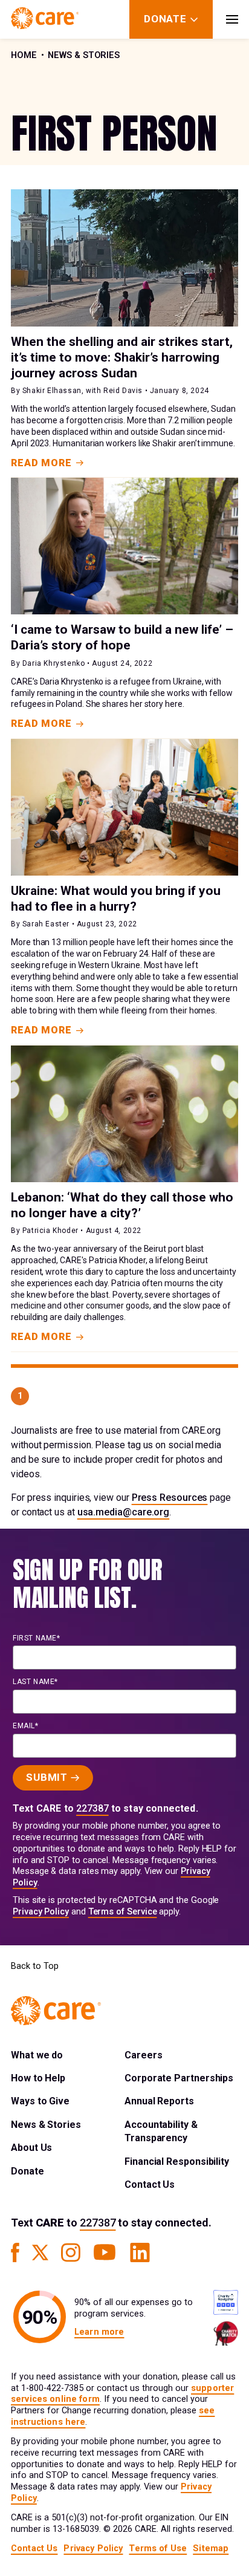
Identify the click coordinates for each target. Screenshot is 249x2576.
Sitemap (211, 2548)
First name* (37, 1638)
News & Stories (84, 55)
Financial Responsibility (177, 2161)
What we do (37, 2055)
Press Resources (170, 1498)
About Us (31, 2148)
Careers (143, 2055)
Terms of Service (123, 1912)
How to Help (38, 2078)
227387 (92, 1808)
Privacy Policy (41, 1912)
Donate (27, 2171)
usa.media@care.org (124, 1512)
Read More (41, 463)
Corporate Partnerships (179, 2078)
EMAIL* (26, 1726)
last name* (35, 1682)
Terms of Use (158, 2548)
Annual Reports (159, 2101)
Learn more (99, 2332)
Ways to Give (40, 2101)
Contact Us (150, 2184)
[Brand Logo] (45, 19)
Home (24, 55)
